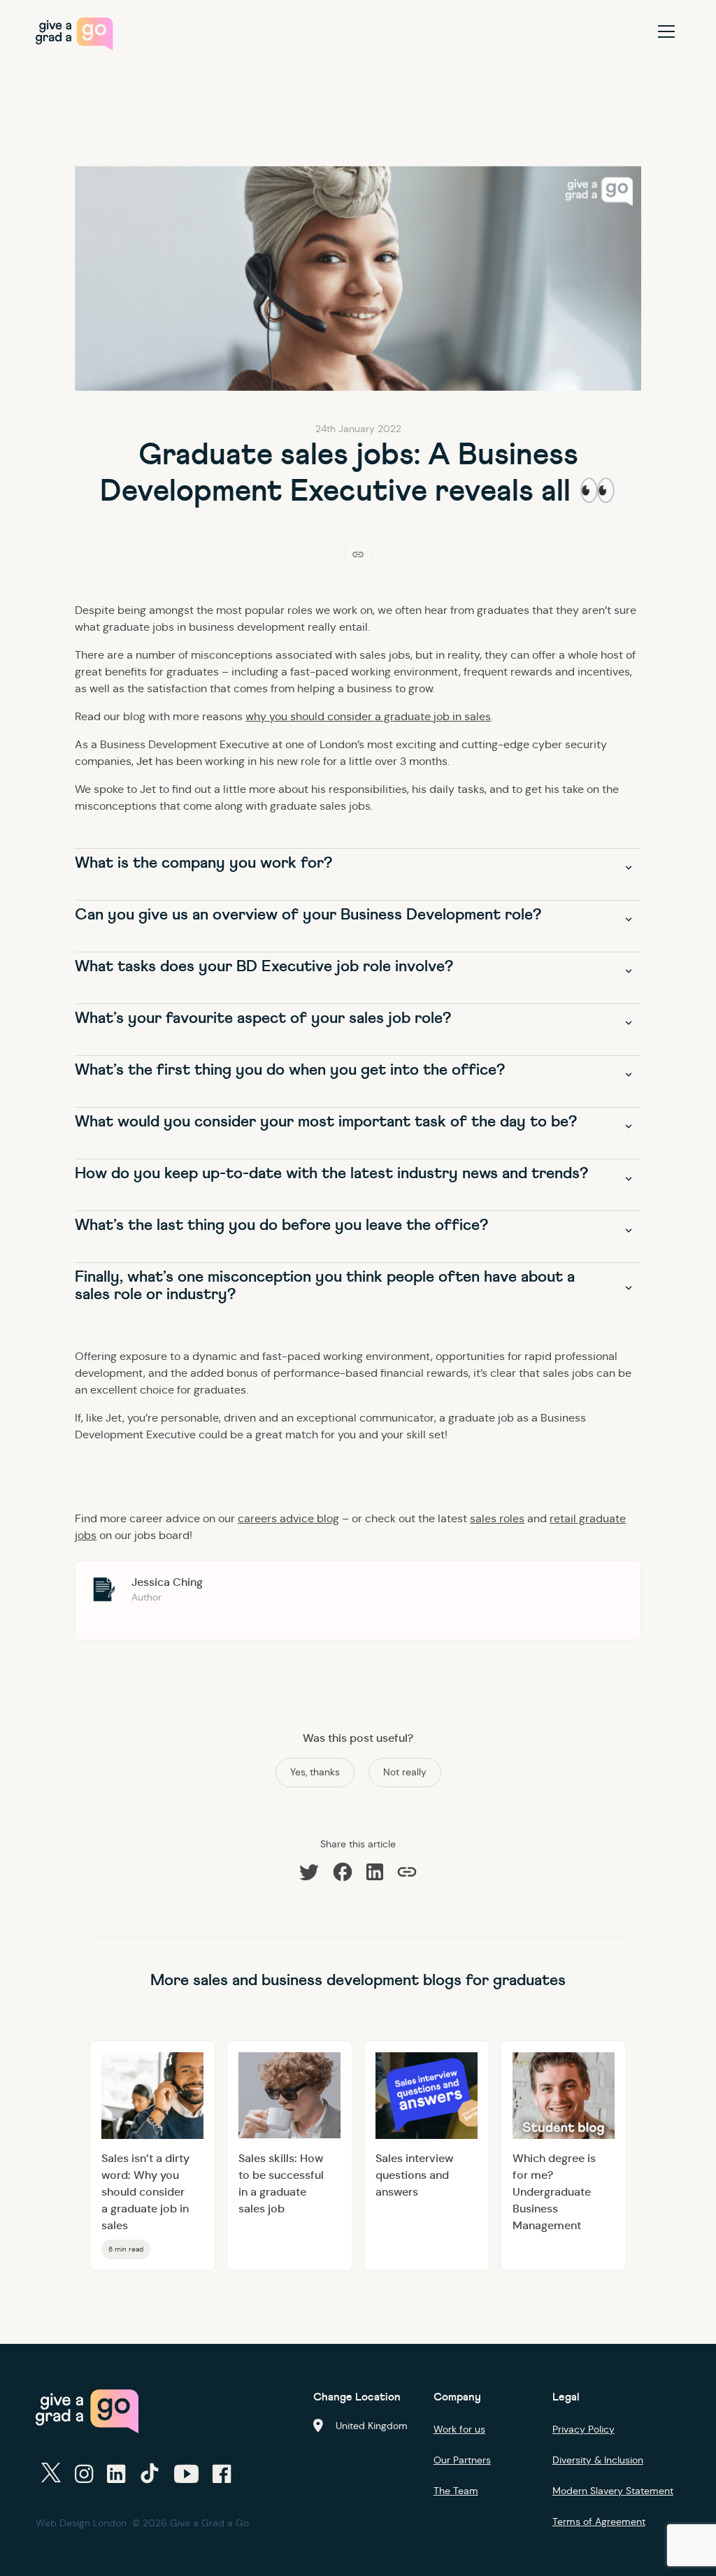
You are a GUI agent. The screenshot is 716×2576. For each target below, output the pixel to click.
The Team (456, 2491)
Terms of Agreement (599, 2521)
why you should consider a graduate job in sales (368, 716)
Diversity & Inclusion (598, 2460)
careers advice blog (288, 1518)
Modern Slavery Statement (613, 2491)
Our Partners (462, 2460)
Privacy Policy (583, 2429)
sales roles (497, 1518)
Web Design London (81, 2523)
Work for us (459, 2429)
